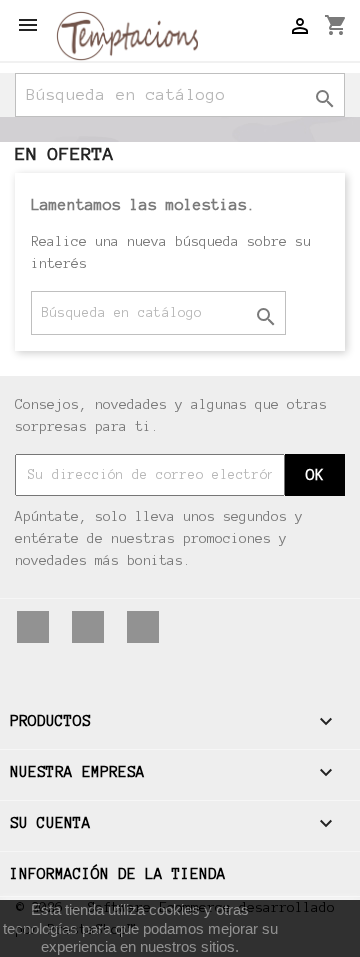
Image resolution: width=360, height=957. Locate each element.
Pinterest (88, 627)
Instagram (143, 627)
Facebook (33, 627)
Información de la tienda (118, 874)
